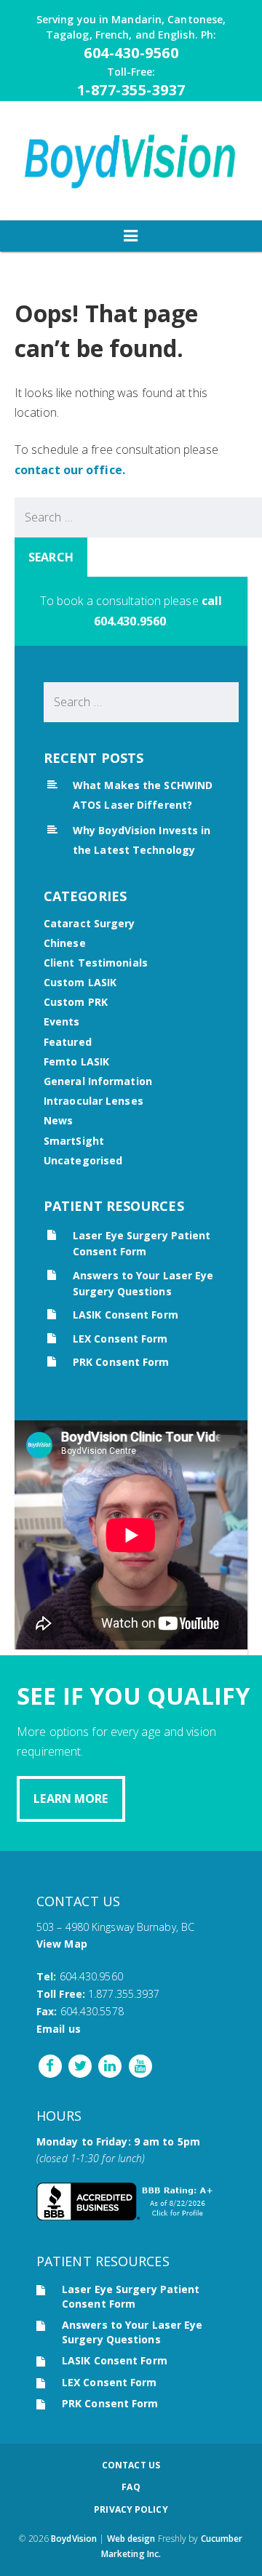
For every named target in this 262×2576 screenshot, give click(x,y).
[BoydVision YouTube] (139, 2065)
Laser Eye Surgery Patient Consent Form (131, 2296)
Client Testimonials (96, 963)
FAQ (131, 2487)
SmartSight (74, 1141)
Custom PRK (76, 1002)
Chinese (65, 943)
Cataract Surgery (90, 923)
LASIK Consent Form (126, 1315)
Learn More (71, 1799)
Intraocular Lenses (94, 1101)
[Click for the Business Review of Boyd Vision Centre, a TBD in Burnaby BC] (127, 2216)
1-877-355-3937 (131, 90)
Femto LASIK (76, 1061)
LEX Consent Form (120, 1339)
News (58, 1120)
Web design (131, 2539)
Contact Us (131, 2465)
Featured (68, 1042)
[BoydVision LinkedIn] (109, 2065)
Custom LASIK (80, 982)
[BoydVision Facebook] (50, 2065)
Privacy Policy (131, 2509)
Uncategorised (83, 1160)
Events (62, 1021)
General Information (98, 1081)
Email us (59, 2029)
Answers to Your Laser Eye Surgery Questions (132, 2332)
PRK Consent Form (121, 1362)
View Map (62, 1944)
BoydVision (74, 2539)
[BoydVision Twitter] (78, 2065)
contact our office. (70, 470)
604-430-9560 (131, 53)
